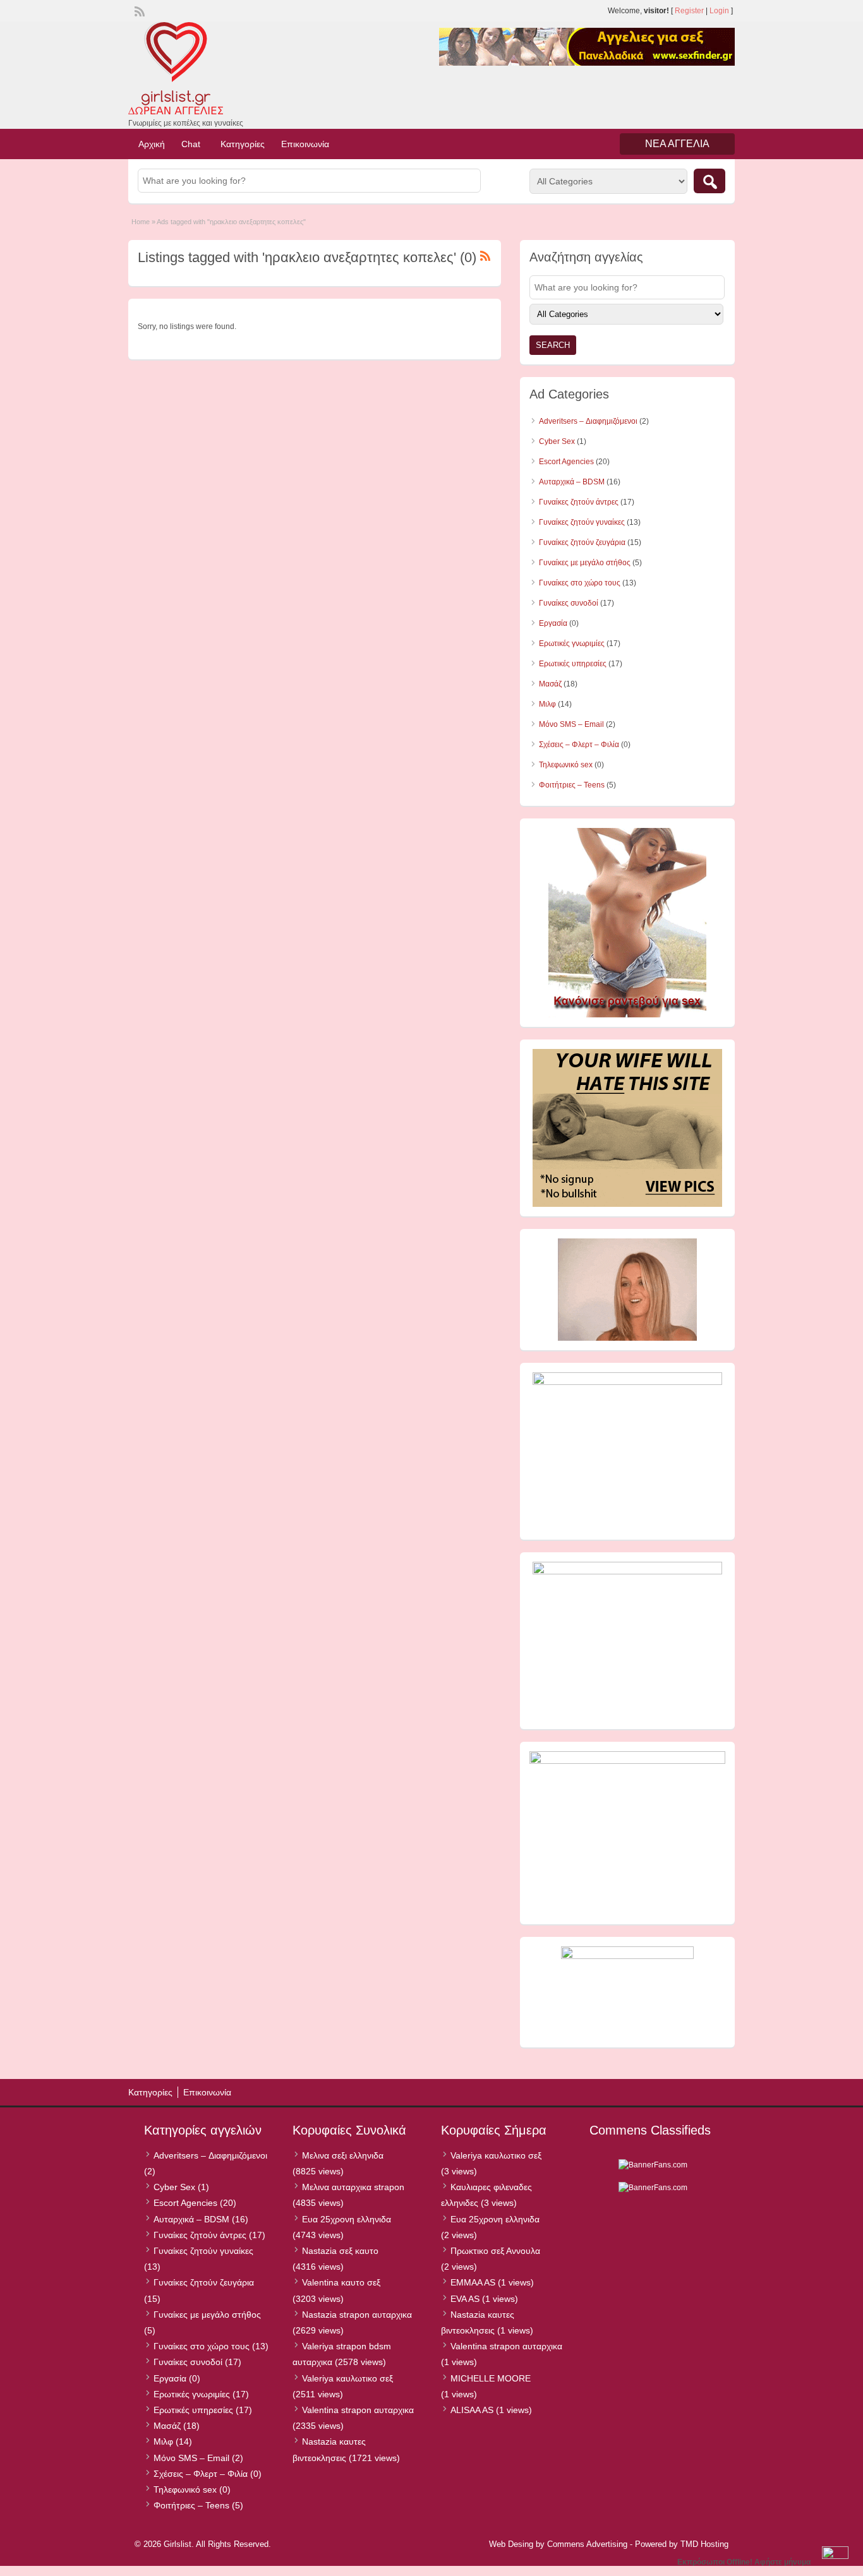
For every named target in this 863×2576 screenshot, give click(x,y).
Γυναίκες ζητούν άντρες (579, 502)
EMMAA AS (473, 2282)
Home (141, 222)
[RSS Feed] (138, 10)
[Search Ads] (709, 181)
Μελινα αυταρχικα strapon (353, 2187)
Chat (191, 144)
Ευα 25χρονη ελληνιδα (347, 2219)
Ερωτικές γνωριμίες (572, 644)
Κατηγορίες (243, 144)
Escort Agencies (566, 462)
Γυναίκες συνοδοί (569, 603)
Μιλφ (547, 704)
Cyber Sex (557, 441)
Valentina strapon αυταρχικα (358, 2410)
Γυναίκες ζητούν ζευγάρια (582, 542)
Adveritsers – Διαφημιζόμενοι (588, 421)
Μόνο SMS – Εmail (571, 724)
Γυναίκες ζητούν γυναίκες (582, 522)
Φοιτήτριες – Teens (572, 785)
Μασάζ (550, 684)
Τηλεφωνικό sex (566, 765)
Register (689, 11)
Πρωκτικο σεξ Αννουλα (495, 2251)
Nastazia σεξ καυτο (340, 2251)
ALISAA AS (472, 2410)
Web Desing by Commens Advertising (558, 2544)
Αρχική (152, 144)
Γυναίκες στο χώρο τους (580, 583)
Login (719, 11)
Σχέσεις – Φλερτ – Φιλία (579, 745)
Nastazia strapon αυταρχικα (357, 2315)
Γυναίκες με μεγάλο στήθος (585, 563)
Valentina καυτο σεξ (341, 2282)
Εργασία (553, 623)
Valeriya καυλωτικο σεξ (347, 2378)
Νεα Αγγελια (677, 144)
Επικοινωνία (305, 144)
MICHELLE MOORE (491, 2378)
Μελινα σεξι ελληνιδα (343, 2155)
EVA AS (465, 2299)
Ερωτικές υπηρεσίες (573, 664)
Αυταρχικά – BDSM (572, 482)
